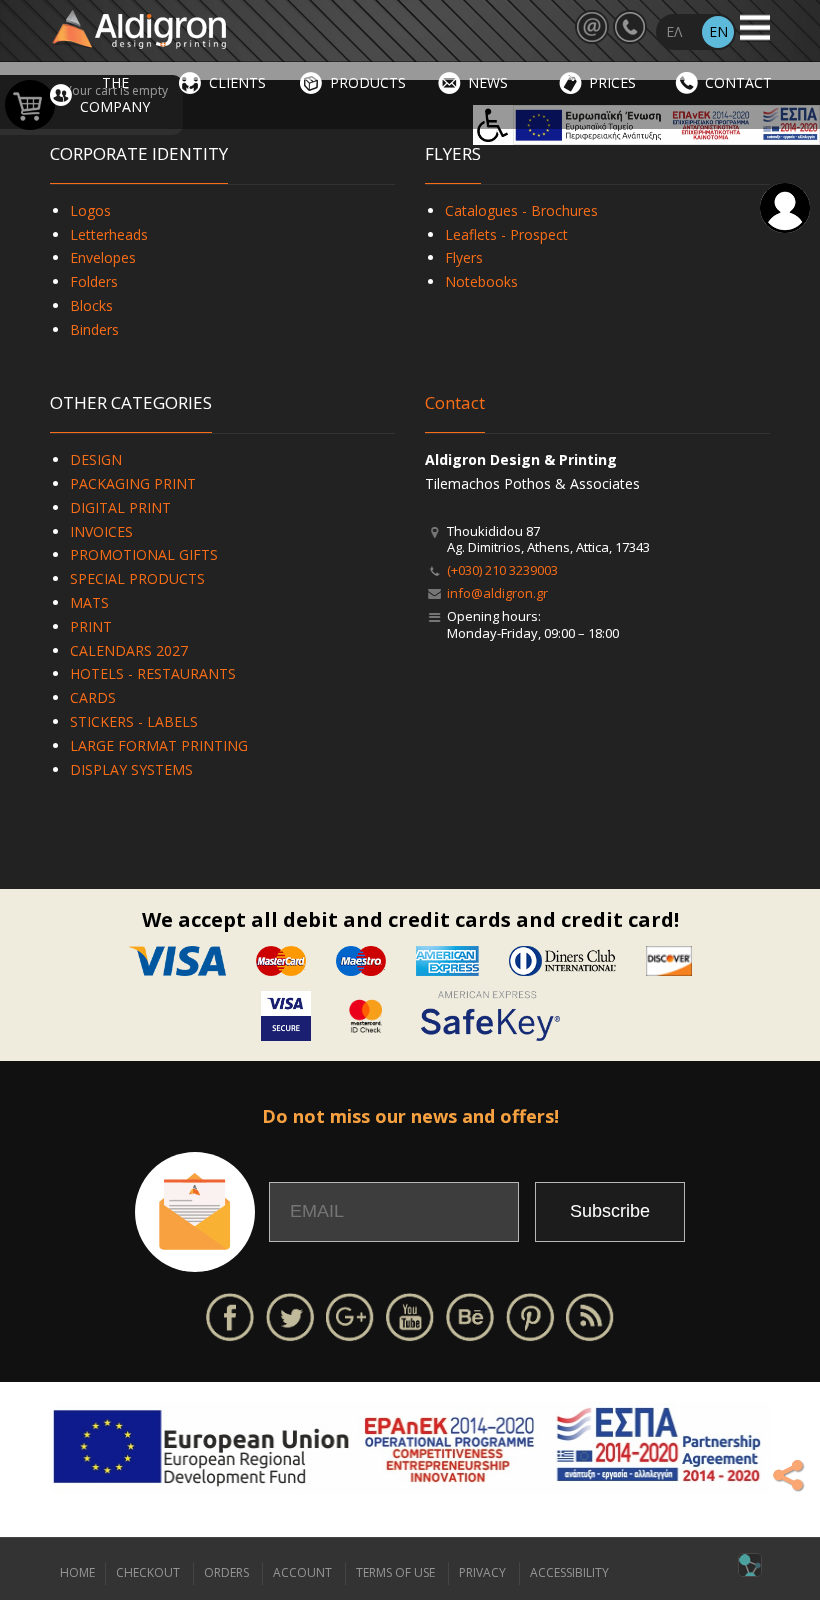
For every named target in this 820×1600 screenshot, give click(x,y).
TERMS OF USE (395, 1572)
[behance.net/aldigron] (470, 1314)
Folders (94, 281)
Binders (94, 329)
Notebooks (481, 281)
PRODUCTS (368, 82)
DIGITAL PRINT (120, 507)
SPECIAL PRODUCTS (137, 578)
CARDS (93, 697)
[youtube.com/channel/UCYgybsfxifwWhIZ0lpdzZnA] (410, 1314)
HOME (77, 1572)
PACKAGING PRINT (133, 483)
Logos (90, 210)
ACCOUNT (302, 1572)
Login (785, 208)
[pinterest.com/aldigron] (530, 1314)
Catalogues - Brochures (521, 210)
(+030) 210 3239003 (502, 570)
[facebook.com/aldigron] (230, 1314)
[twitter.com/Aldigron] (290, 1314)
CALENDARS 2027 (129, 650)
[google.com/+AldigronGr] (350, 1314)
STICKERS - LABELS (134, 721)
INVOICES (101, 531)
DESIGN (96, 459)
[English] (718, 32)
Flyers (464, 257)
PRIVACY (482, 1572)
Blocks (91, 305)
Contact (455, 402)
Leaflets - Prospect (506, 234)
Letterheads (109, 234)
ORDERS (226, 1572)
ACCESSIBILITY (569, 1572)
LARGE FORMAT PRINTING (159, 745)
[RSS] (590, 1314)
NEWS (488, 82)
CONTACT (738, 82)
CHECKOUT (148, 1572)
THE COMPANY (115, 94)
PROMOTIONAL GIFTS (144, 554)
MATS (89, 602)
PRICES (612, 82)
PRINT (91, 626)
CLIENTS (237, 82)
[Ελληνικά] (674, 32)
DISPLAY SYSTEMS (131, 769)
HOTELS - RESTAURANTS (153, 673)
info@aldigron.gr (497, 593)
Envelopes (103, 257)
